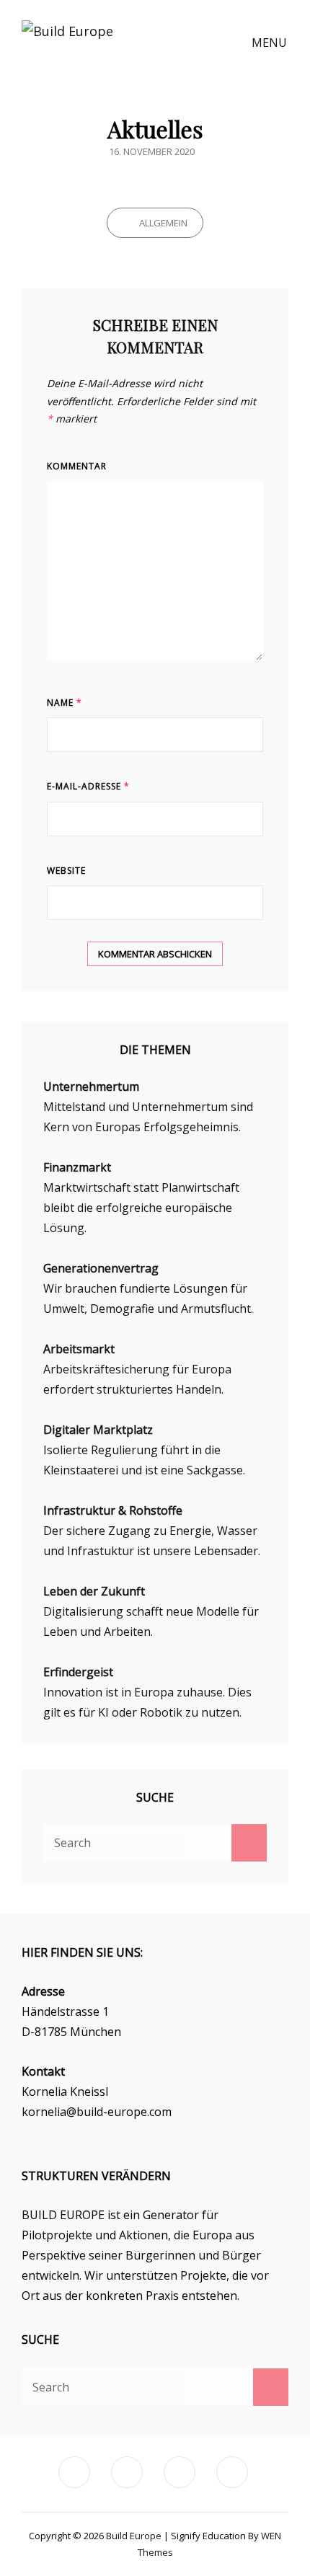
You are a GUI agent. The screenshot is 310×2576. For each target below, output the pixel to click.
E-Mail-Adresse (88, 786)
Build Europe (135, 2536)
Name (65, 703)
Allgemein (163, 223)
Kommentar (77, 466)
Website (66, 871)
